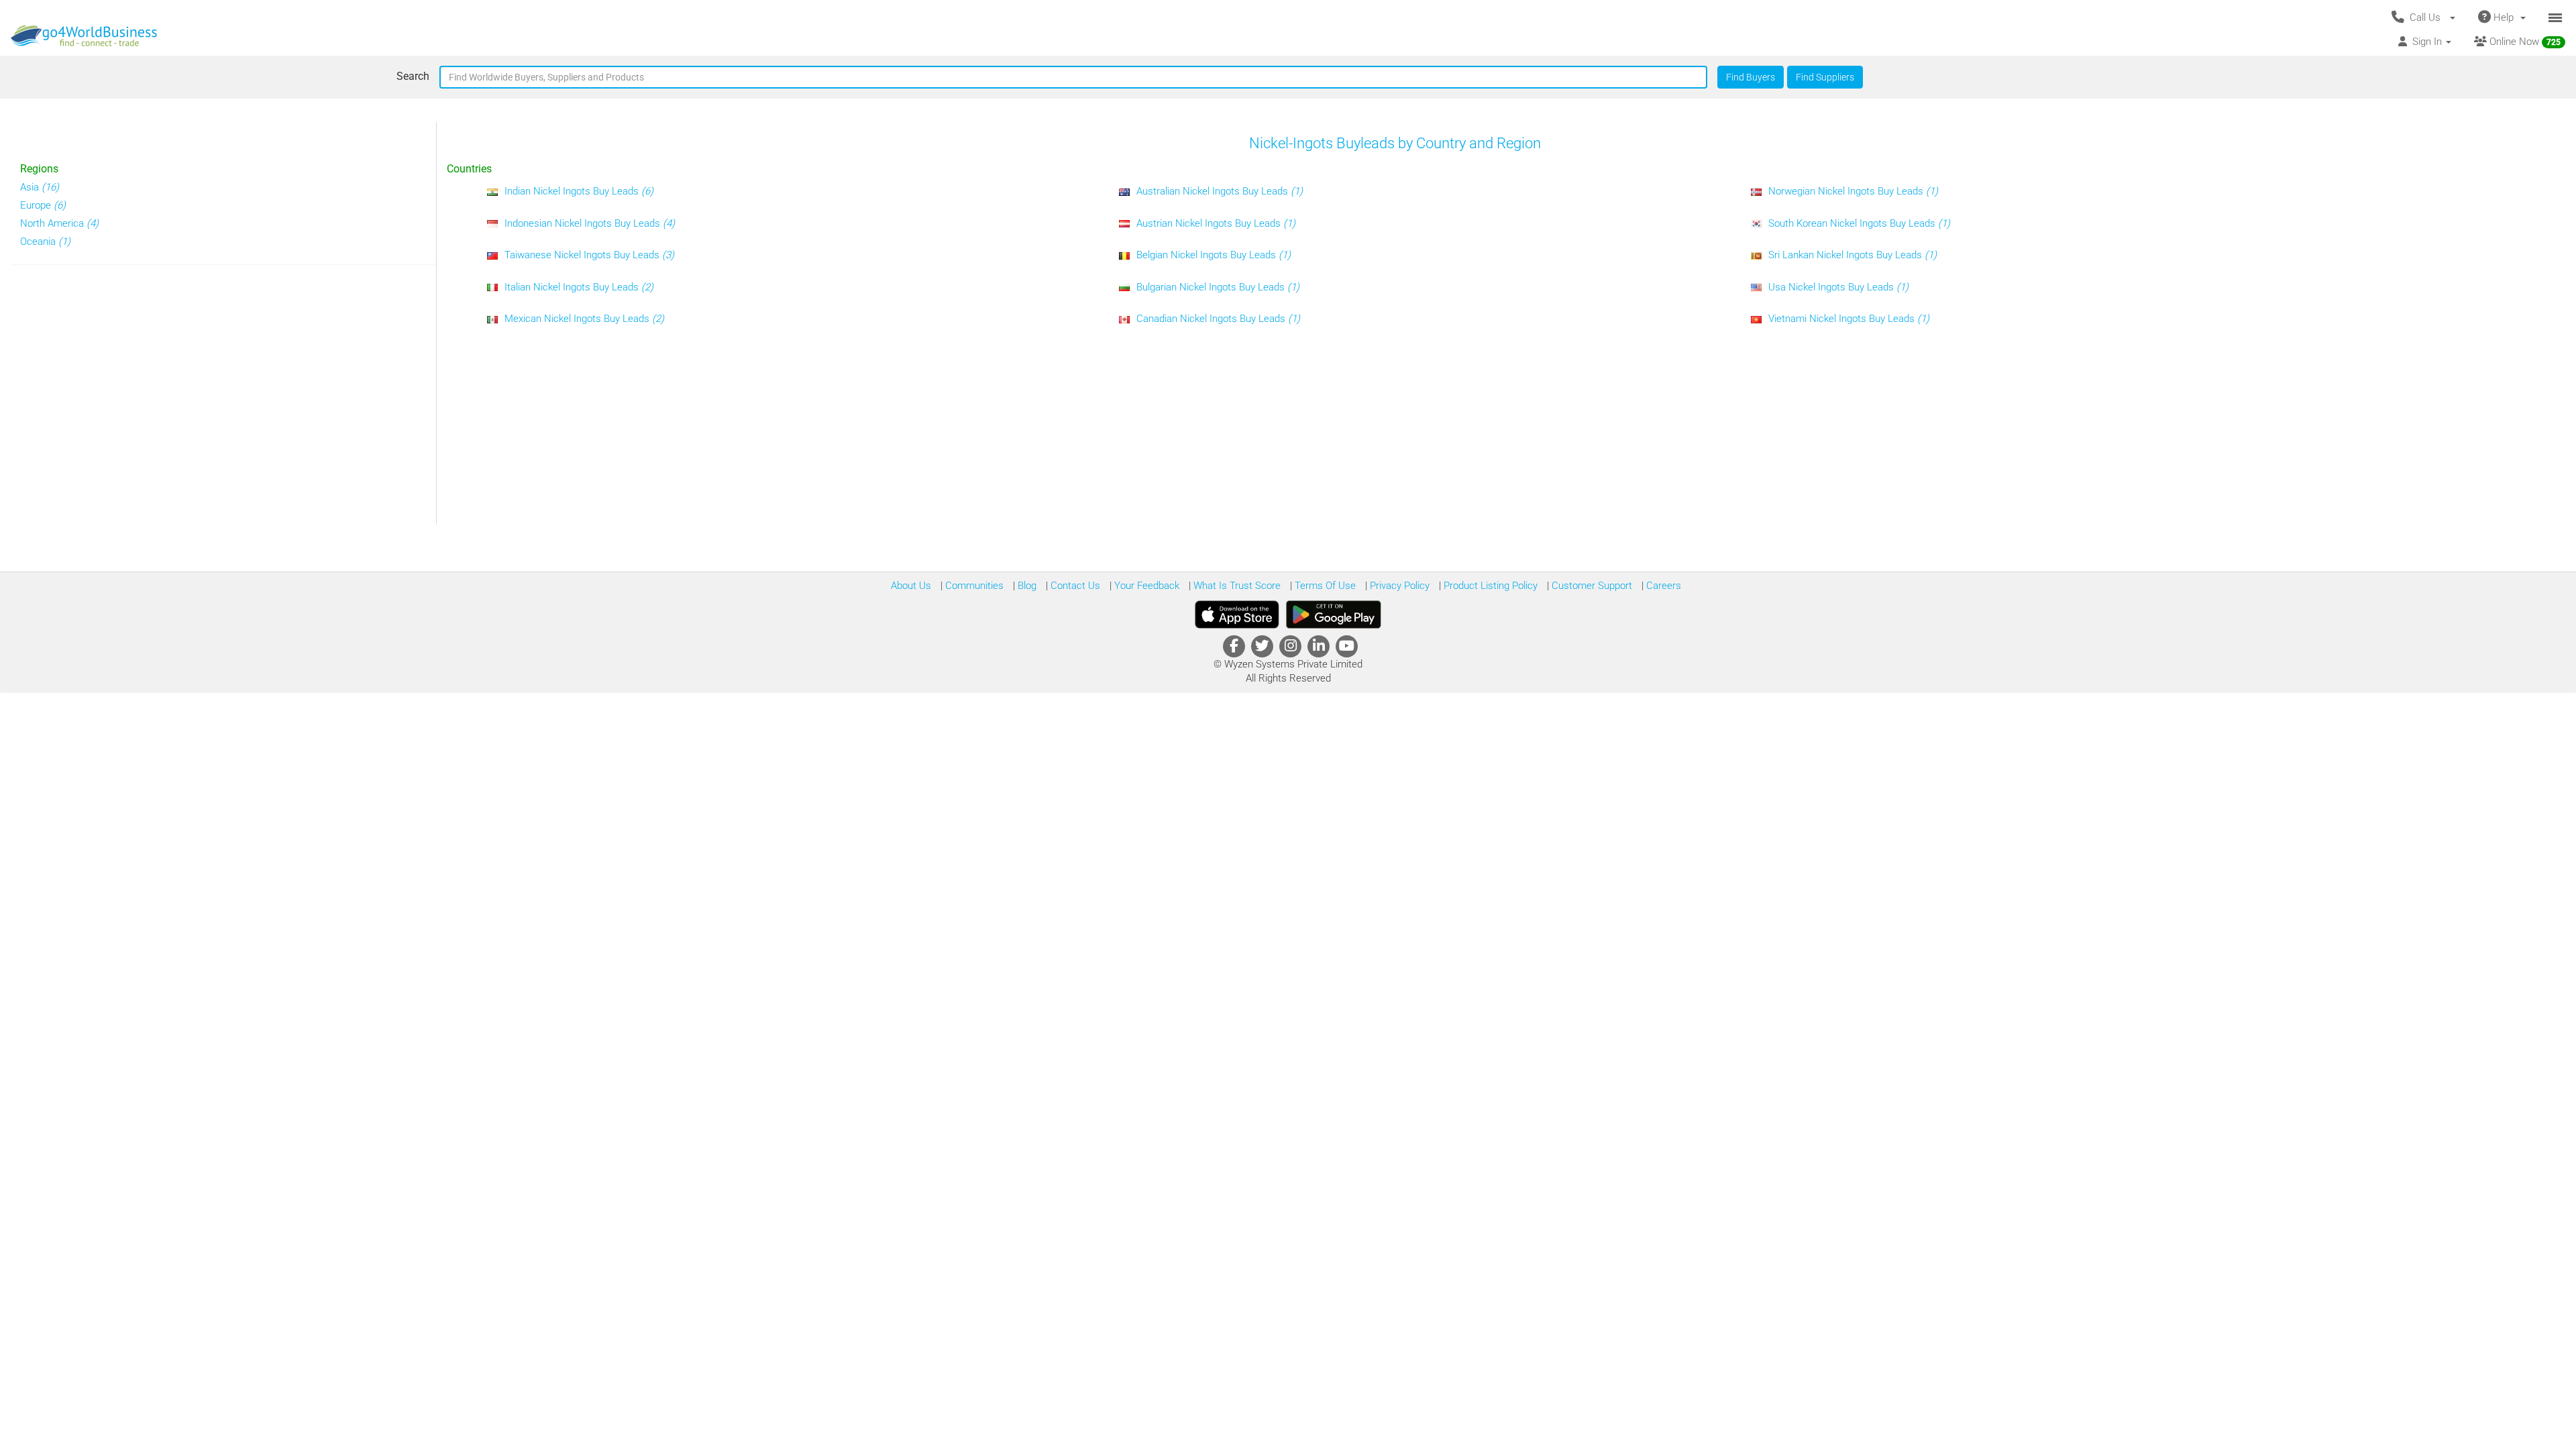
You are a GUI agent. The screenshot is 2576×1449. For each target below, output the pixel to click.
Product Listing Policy (1489, 586)
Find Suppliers (1825, 77)
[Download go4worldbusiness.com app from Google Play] (1334, 614)
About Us (911, 586)
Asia (40, 187)
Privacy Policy (1398, 586)
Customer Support (1591, 586)
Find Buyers (1751, 77)
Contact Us (1074, 586)
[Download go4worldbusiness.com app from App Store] (1237, 614)
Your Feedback (1145, 586)
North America (59, 223)
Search (413, 76)
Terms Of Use (1324, 586)
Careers (1662, 586)
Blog (1026, 586)
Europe (43, 205)
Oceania (45, 241)
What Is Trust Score (1236, 586)
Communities (973, 586)
